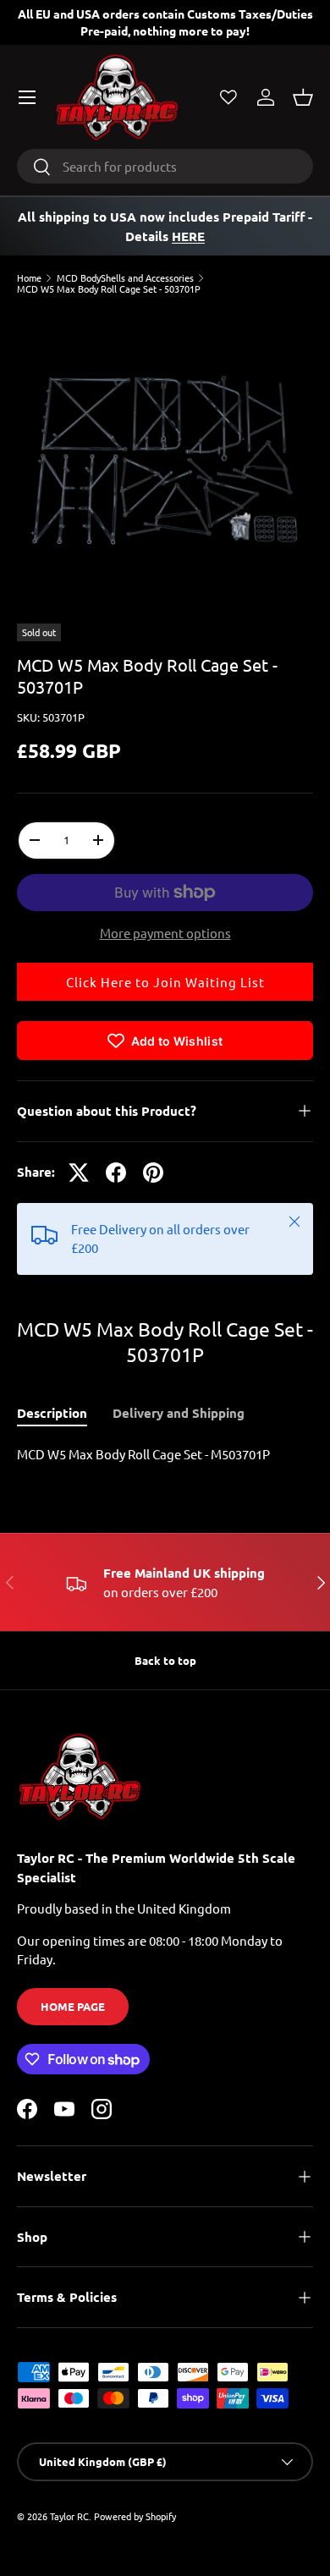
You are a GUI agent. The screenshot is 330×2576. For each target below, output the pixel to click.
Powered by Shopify (135, 2516)
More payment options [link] (165, 933)
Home (29, 278)
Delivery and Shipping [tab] (179, 1413)
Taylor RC (69, 2516)
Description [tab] (52, 1413)
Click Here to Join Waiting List (165, 982)
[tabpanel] (165, 1455)
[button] (303, 97)
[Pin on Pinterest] (153, 1173)
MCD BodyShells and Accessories (125, 278)
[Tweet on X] (79, 1173)
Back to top (165, 1660)
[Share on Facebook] (116, 1173)
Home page (73, 2006)
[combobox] (165, 166)
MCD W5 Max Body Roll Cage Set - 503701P (109, 289)
